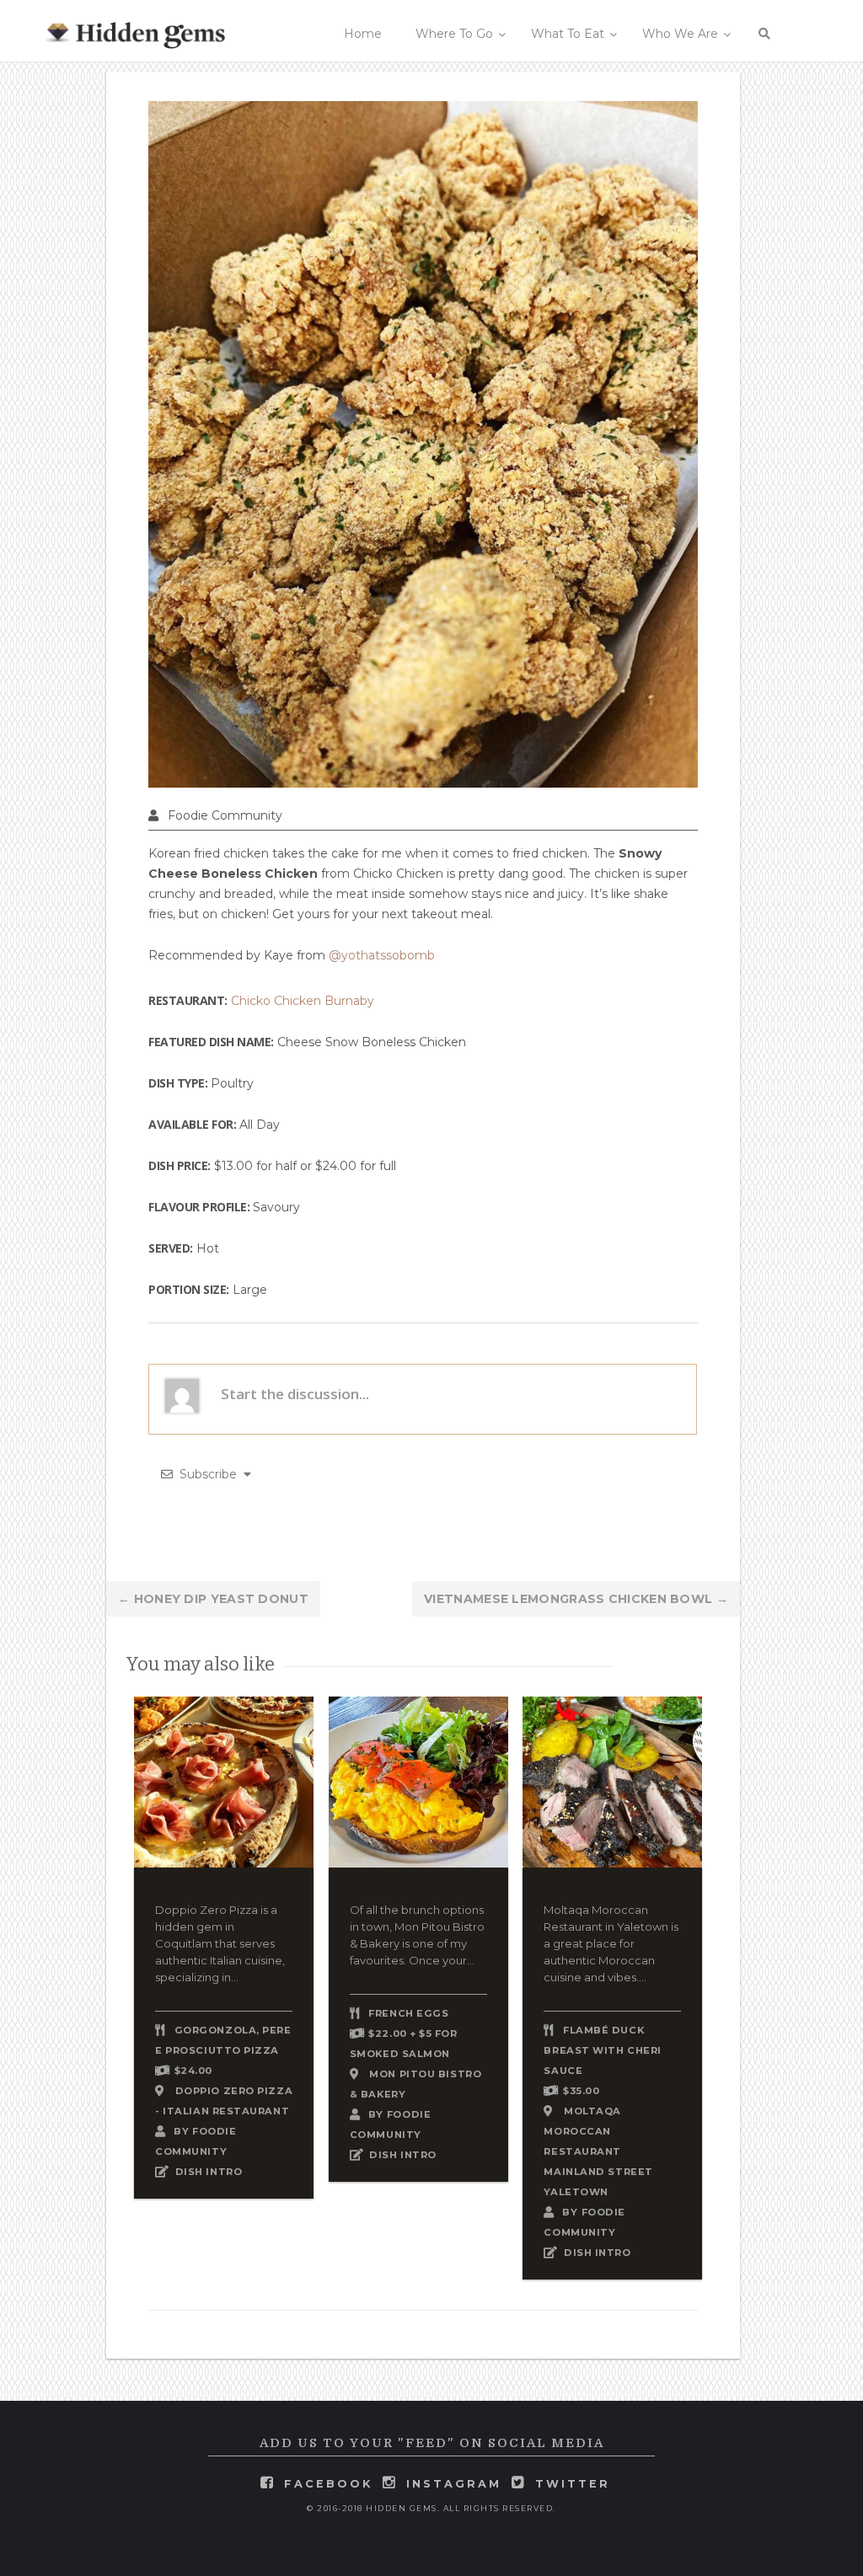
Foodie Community (225, 815)
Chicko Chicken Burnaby (303, 1001)
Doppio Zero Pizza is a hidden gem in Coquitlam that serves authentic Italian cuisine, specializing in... (220, 1943)
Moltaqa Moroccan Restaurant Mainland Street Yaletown (598, 2151)
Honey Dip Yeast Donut (213, 1599)
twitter (573, 2484)
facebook (328, 2484)
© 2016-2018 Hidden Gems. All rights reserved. (431, 2508)
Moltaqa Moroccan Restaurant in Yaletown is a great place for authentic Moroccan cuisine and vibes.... (611, 1943)
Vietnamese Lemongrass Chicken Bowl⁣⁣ (576, 1599)
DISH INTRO (209, 2172)
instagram (454, 2484)
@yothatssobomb (382, 955)
